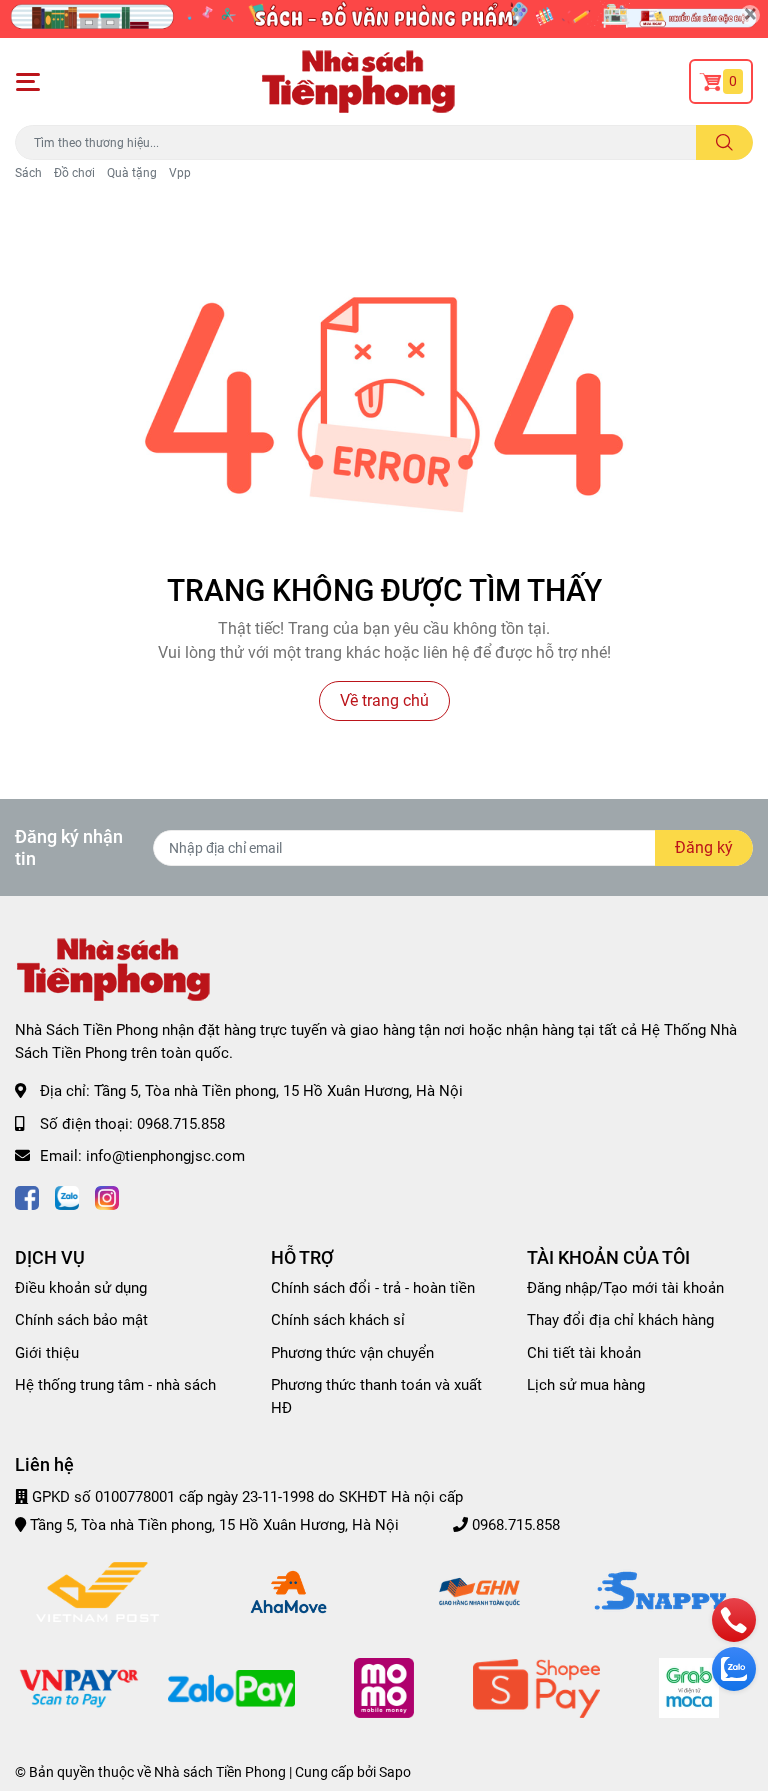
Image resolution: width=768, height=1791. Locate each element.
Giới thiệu (47, 1353)
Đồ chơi (74, 173)
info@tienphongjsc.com (165, 1156)
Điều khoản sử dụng (81, 1288)
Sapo (395, 1772)
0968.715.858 (181, 1124)
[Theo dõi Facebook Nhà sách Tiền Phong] (27, 1196)
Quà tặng (132, 173)
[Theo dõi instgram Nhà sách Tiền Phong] (107, 1196)
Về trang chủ (384, 700)
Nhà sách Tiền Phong (220, 1772)
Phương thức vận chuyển (352, 1353)
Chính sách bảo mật (81, 1320)
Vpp (180, 173)
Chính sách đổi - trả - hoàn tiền (373, 1288)
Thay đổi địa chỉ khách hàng (620, 1320)
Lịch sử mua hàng (586, 1385)
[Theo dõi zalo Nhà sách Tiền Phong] (67, 1196)
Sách (28, 173)
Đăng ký (704, 847)
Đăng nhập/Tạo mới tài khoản (625, 1288)
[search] (724, 142)
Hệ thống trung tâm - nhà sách (115, 1385)
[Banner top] (384, 19)
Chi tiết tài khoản (584, 1353)
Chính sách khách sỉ (338, 1320)
